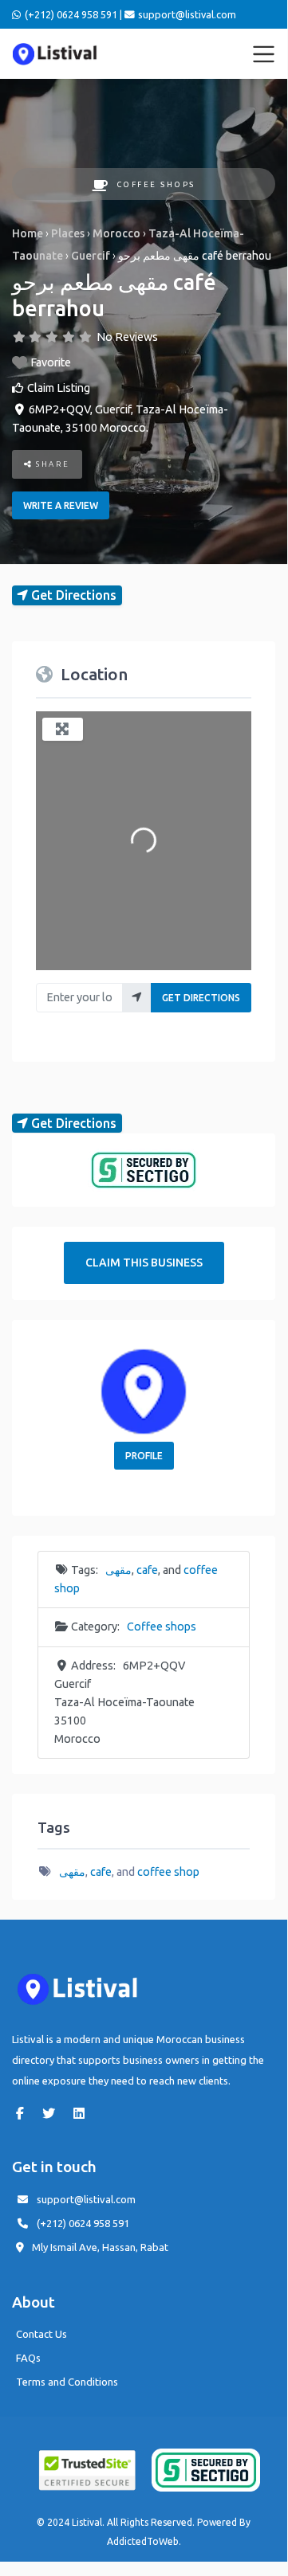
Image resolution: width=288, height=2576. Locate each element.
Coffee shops (156, 184)
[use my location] (137, 998)
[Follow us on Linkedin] (83, 2113)
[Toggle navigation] (264, 54)
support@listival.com (86, 2199)
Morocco (116, 233)
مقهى (118, 1570)
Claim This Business (144, 1263)
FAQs (28, 2358)
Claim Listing (59, 388)
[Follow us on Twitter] (53, 2113)
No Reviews (127, 337)
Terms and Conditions (67, 2382)
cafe (147, 1570)
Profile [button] (144, 1456)
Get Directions (201, 998)
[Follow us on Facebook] (24, 2113)
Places (68, 233)
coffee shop (168, 1872)
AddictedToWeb (143, 2541)
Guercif (91, 256)
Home (28, 233)
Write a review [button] (61, 505)
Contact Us (41, 2334)
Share (51, 464)
